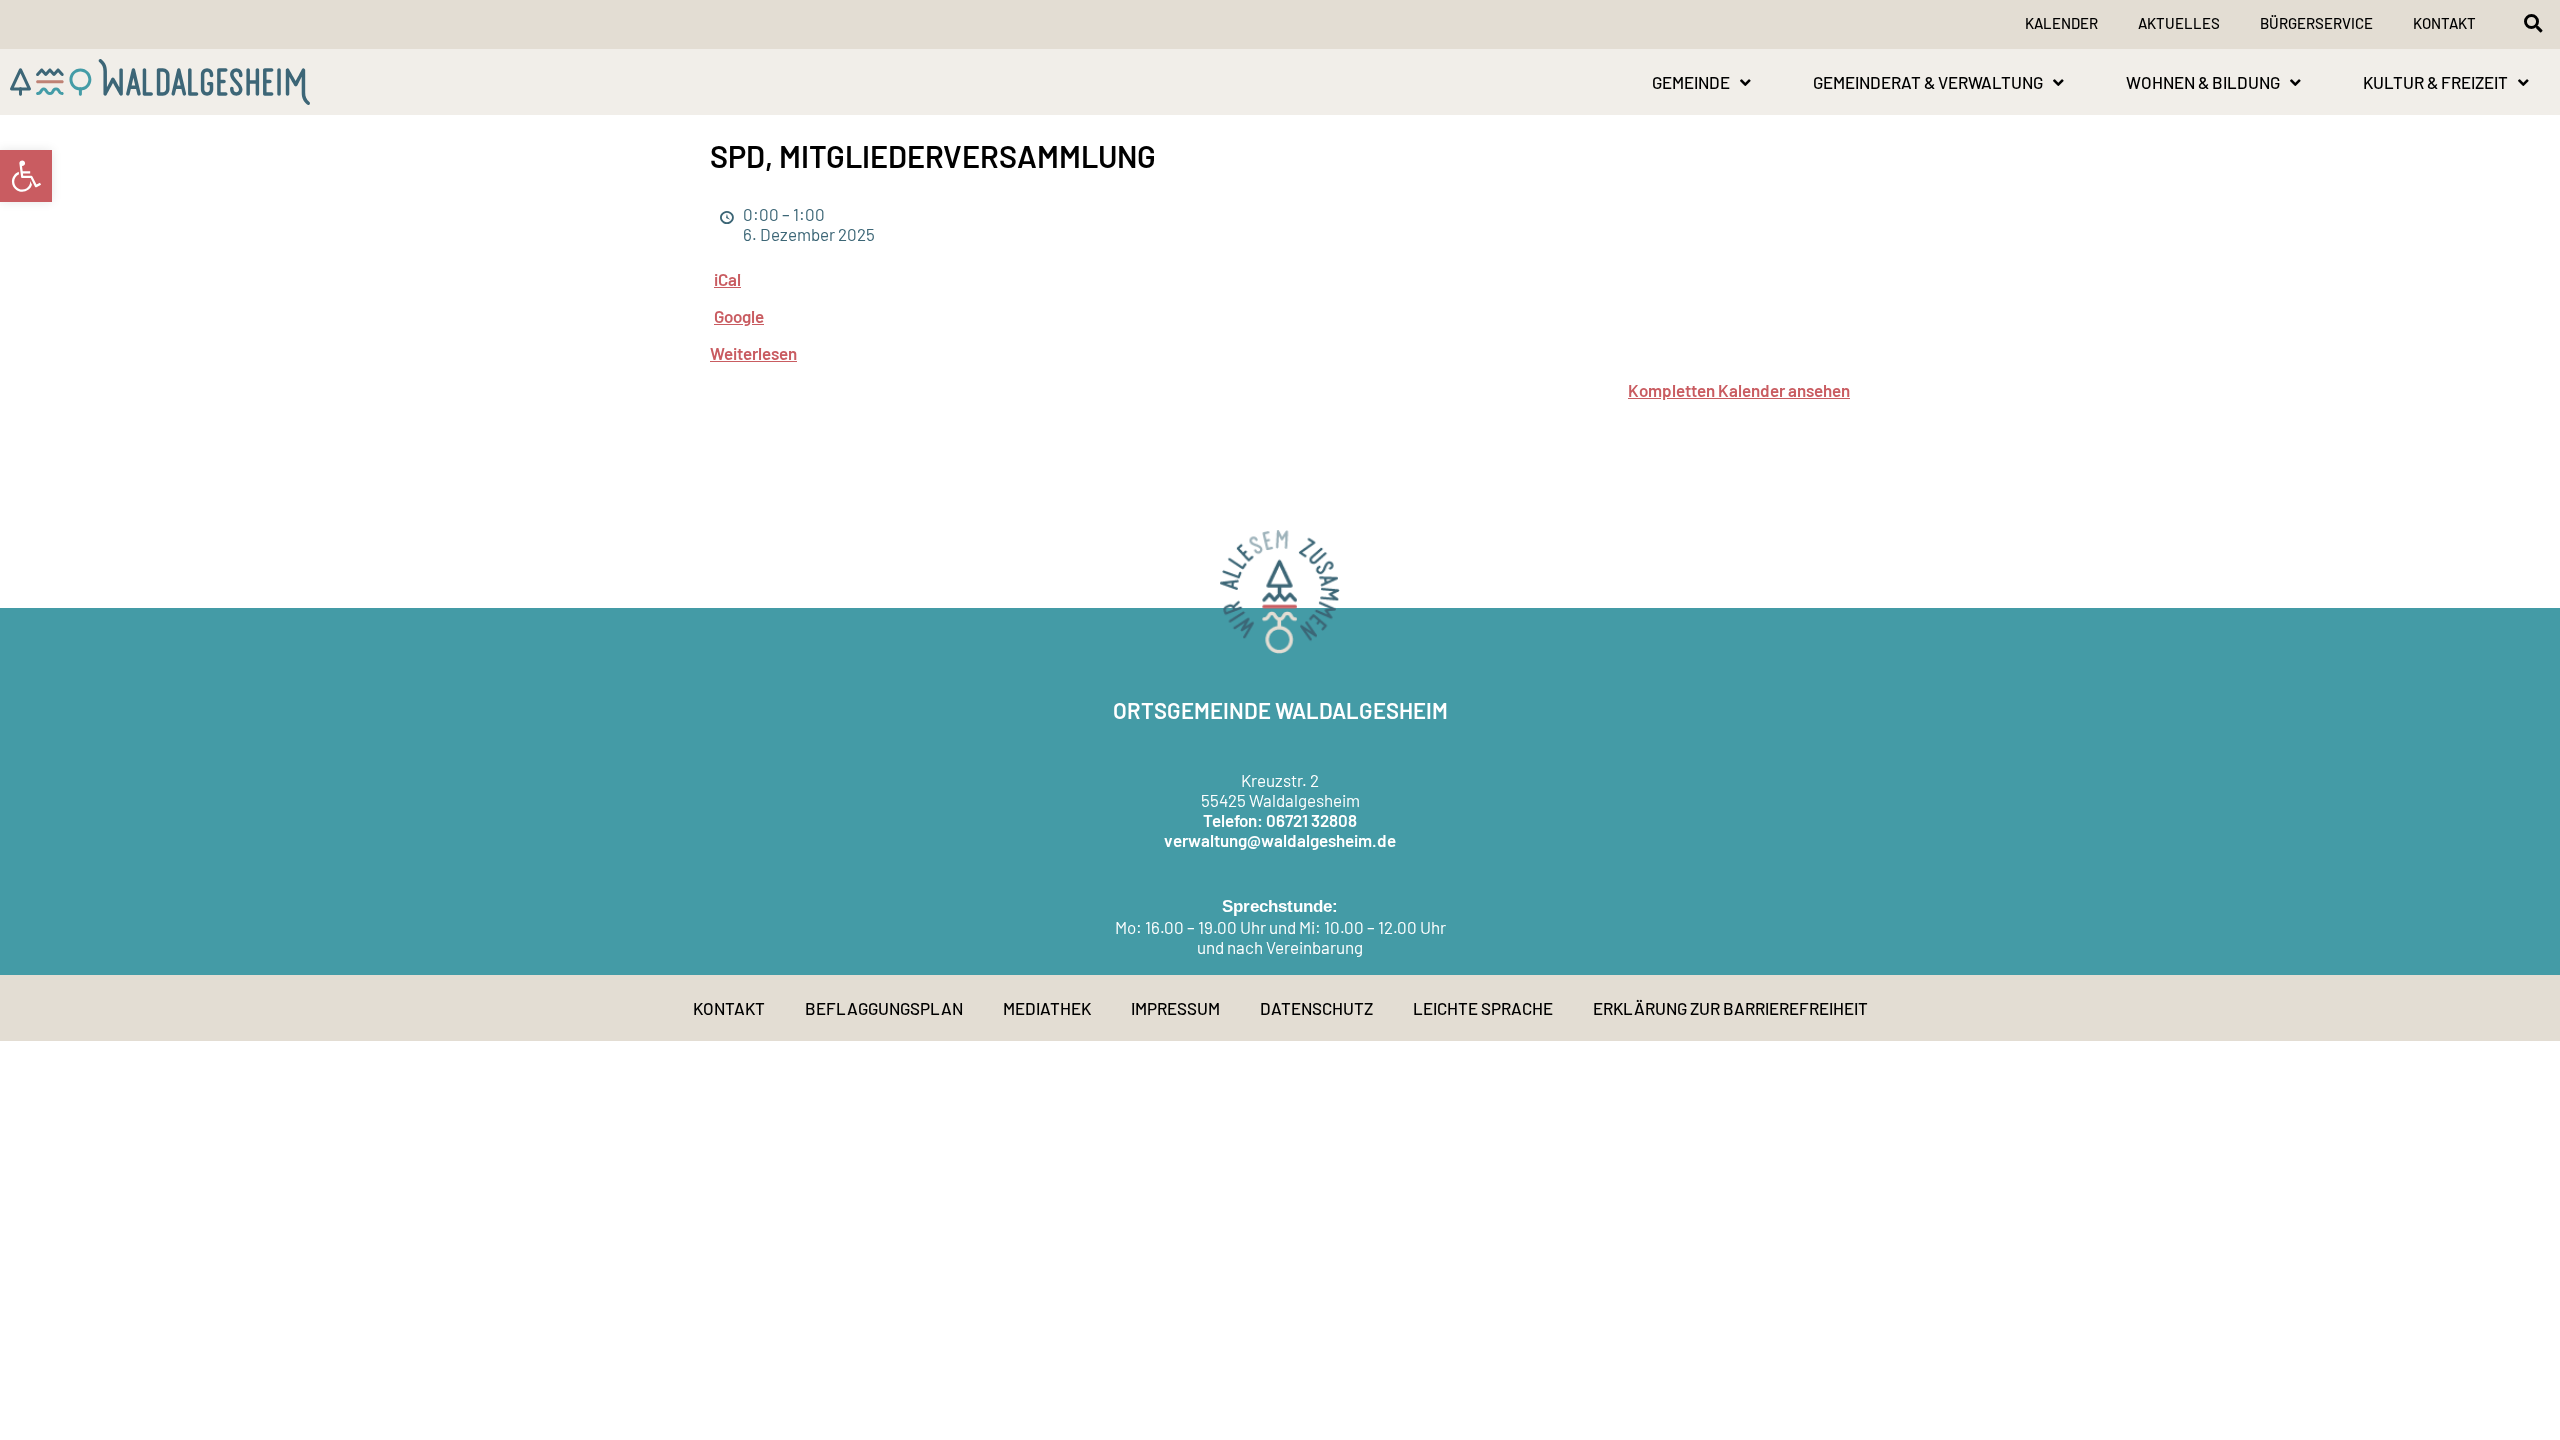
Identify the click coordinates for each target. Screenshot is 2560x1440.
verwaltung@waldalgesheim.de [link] (1280, 840)
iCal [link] (727, 279)
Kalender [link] (2061, 23)
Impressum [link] (1175, 1008)
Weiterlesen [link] (753, 353)
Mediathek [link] (1047, 1008)
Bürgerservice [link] (2316, 23)
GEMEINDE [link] (1691, 82)
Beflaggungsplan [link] (884, 1008)
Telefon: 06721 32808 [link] (1280, 820)
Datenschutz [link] (1316, 1008)
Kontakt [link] (2444, 23)
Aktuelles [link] (2179, 23)
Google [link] (739, 316)
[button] (2533, 23)
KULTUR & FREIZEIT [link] (2435, 82)
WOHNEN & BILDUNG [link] (2203, 82)
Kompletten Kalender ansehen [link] (1739, 390)
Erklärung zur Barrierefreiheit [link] (1730, 1008)
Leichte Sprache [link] (1483, 1008)
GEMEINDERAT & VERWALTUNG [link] (1928, 82)
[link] (26, 176)
